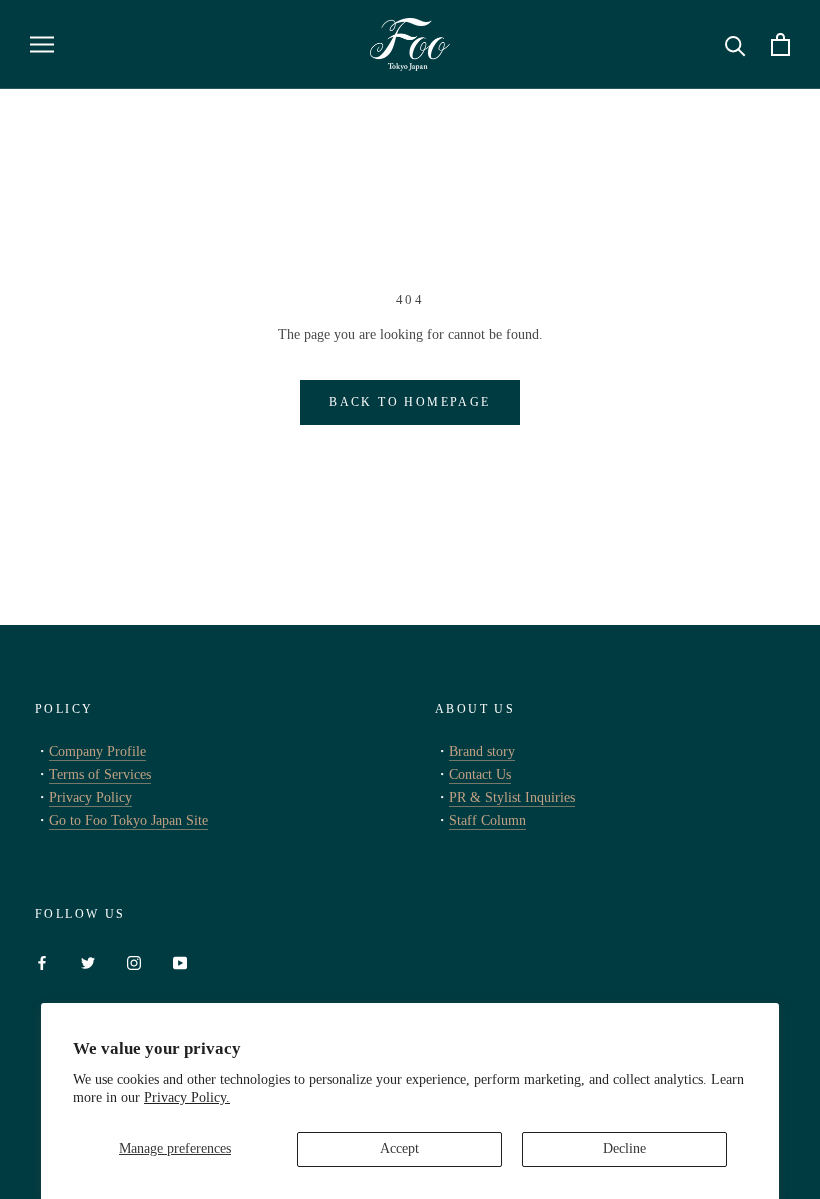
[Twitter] (88, 961)
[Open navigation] (42, 44)
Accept (399, 1148)
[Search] (735, 44)
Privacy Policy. (187, 1097)
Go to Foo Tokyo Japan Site (128, 820)
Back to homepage (409, 402)
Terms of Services (100, 774)
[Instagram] (134, 961)
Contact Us (480, 774)
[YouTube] (180, 961)
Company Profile (97, 751)
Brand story (482, 751)
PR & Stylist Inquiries (512, 797)
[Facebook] (42, 961)
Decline (624, 1148)
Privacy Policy (90, 797)
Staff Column (487, 820)
